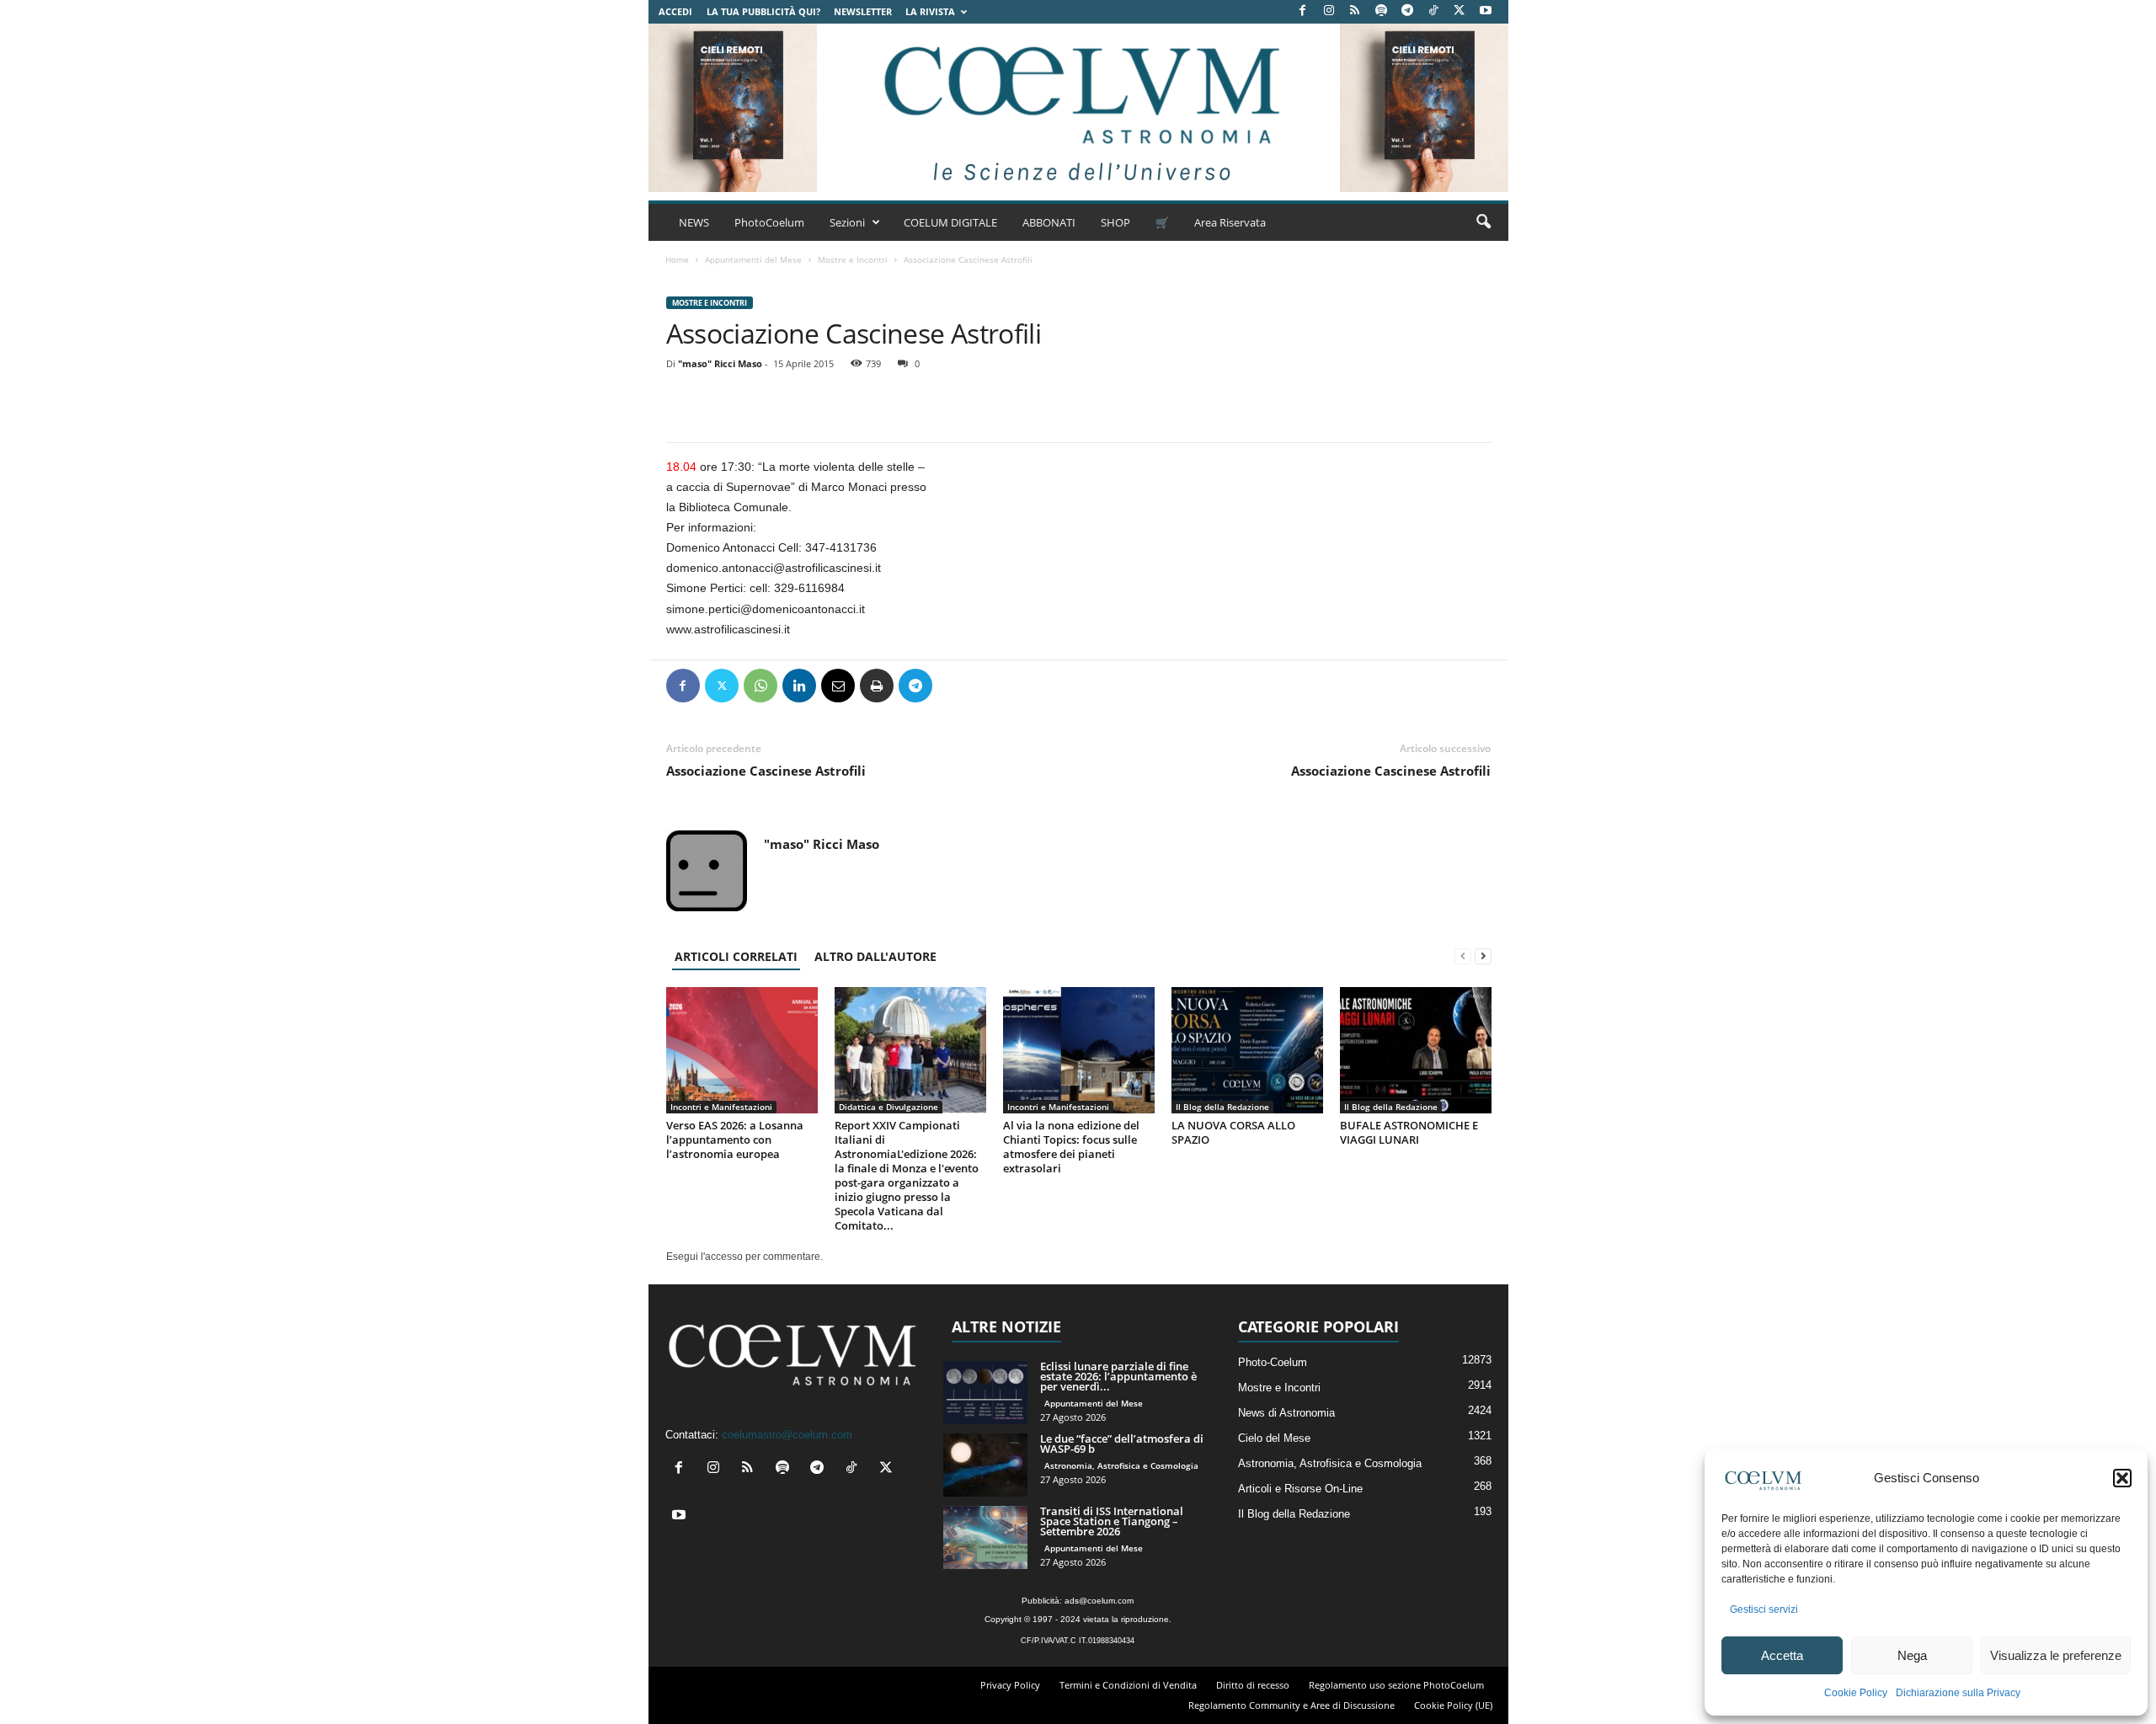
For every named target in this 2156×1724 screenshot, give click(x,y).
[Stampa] (877, 686)
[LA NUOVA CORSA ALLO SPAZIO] (1247, 1050)
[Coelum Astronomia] (1078, 108)
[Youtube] (1486, 11)
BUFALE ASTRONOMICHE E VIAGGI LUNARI (1409, 1132)
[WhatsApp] (760, 686)
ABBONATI (1049, 222)
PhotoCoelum (769, 222)
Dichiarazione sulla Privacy (1958, 1693)
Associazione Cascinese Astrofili (766, 771)
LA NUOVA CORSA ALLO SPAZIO (1233, 1132)
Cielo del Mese (1274, 1438)
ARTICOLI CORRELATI (736, 956)
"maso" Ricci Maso (720, 363)
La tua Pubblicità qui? (763, 11)
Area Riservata (1230, 222)
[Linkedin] (799, 686)
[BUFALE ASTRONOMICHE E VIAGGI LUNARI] (1416, 1050)
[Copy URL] (993, 686)
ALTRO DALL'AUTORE (875, 956)
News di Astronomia (1286, 1413)
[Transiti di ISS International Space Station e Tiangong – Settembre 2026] (985, 1537)
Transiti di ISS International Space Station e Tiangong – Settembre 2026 (1112, 1521)
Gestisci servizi (1764, 1609)
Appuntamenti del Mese (753, 259)
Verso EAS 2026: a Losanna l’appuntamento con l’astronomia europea (735, 1140)
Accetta (1782, 1655)
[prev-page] (1463, 956)
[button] (2122, 1478)
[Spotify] (1381, 11)
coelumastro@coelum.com (787, 1435)
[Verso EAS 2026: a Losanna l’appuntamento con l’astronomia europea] (742, 1050)
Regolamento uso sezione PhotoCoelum (1396, 1685)
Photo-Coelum (1273, 1362)
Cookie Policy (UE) (1453, 1705)
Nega (1912, 1655)
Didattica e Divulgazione (889, 1107)
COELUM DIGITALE (950, 222)
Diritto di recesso (1253, 1685)
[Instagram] (1329, 11)
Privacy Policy (1010, 1685)
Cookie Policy (1856, 1693)
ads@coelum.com (1099, 1601)
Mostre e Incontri (853, 259)
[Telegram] (1407, 11)
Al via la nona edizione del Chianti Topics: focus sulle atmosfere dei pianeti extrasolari (1071, 1147)
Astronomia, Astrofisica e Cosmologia (1121, 1465)
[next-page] (1483, 956)
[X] (1460, 11)
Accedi (675, 11)
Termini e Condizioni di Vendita (1128, 1685)
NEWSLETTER (863, 11)
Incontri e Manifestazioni (721, 1107)
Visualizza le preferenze (2056, 1655)
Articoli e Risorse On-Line (1300, 1489)
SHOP (1115, 222)
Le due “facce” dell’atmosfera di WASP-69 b (1122, 1444)
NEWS (694, 222)
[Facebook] (1303, 11)
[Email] (838, 686)
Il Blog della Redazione (1222, 1107)
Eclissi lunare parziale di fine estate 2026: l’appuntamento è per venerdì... (1118, 1376)
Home (677, 259)
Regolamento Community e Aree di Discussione (1291, 1705)
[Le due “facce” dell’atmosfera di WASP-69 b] (985, 1465)
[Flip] (954, 686)
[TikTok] (1433, 11)
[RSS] (1355, 11)
